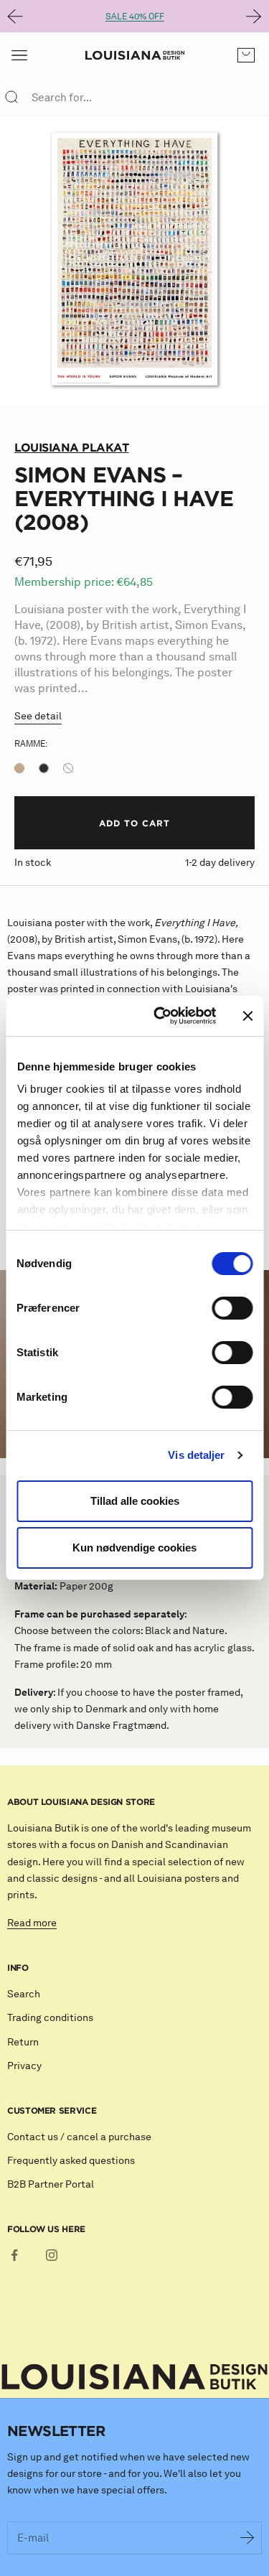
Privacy (24, 2066)
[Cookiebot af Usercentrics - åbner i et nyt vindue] (160, 1016)
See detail (38, 716)
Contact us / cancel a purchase (79, 2137)
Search (24, 1994)
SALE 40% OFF (135, 16)
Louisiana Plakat (71, 447)
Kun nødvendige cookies (134, 1548)
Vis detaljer (196, 1455)
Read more (32, 1923)
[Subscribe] (247, 2538)
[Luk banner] (247, 1016)
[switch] (232, 1308)
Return (23, 2042)
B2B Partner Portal (51, 2184)
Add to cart (134, 823)
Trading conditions (50, 2018)
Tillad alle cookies (135, 1501)
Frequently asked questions (71, 2161)
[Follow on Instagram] (52, 2255)
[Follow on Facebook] (14, 2255)
